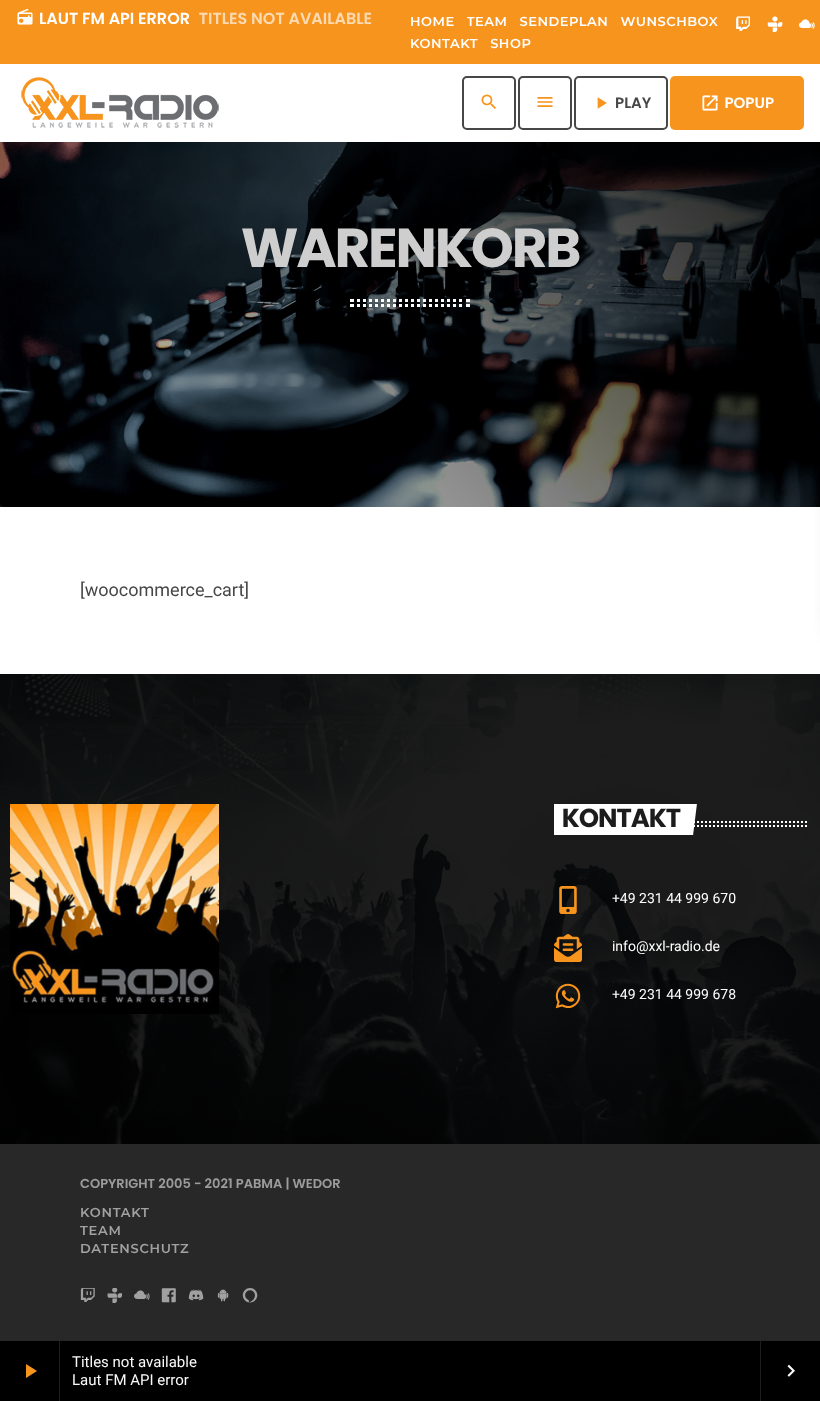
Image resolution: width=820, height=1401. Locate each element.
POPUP (737, 103)
